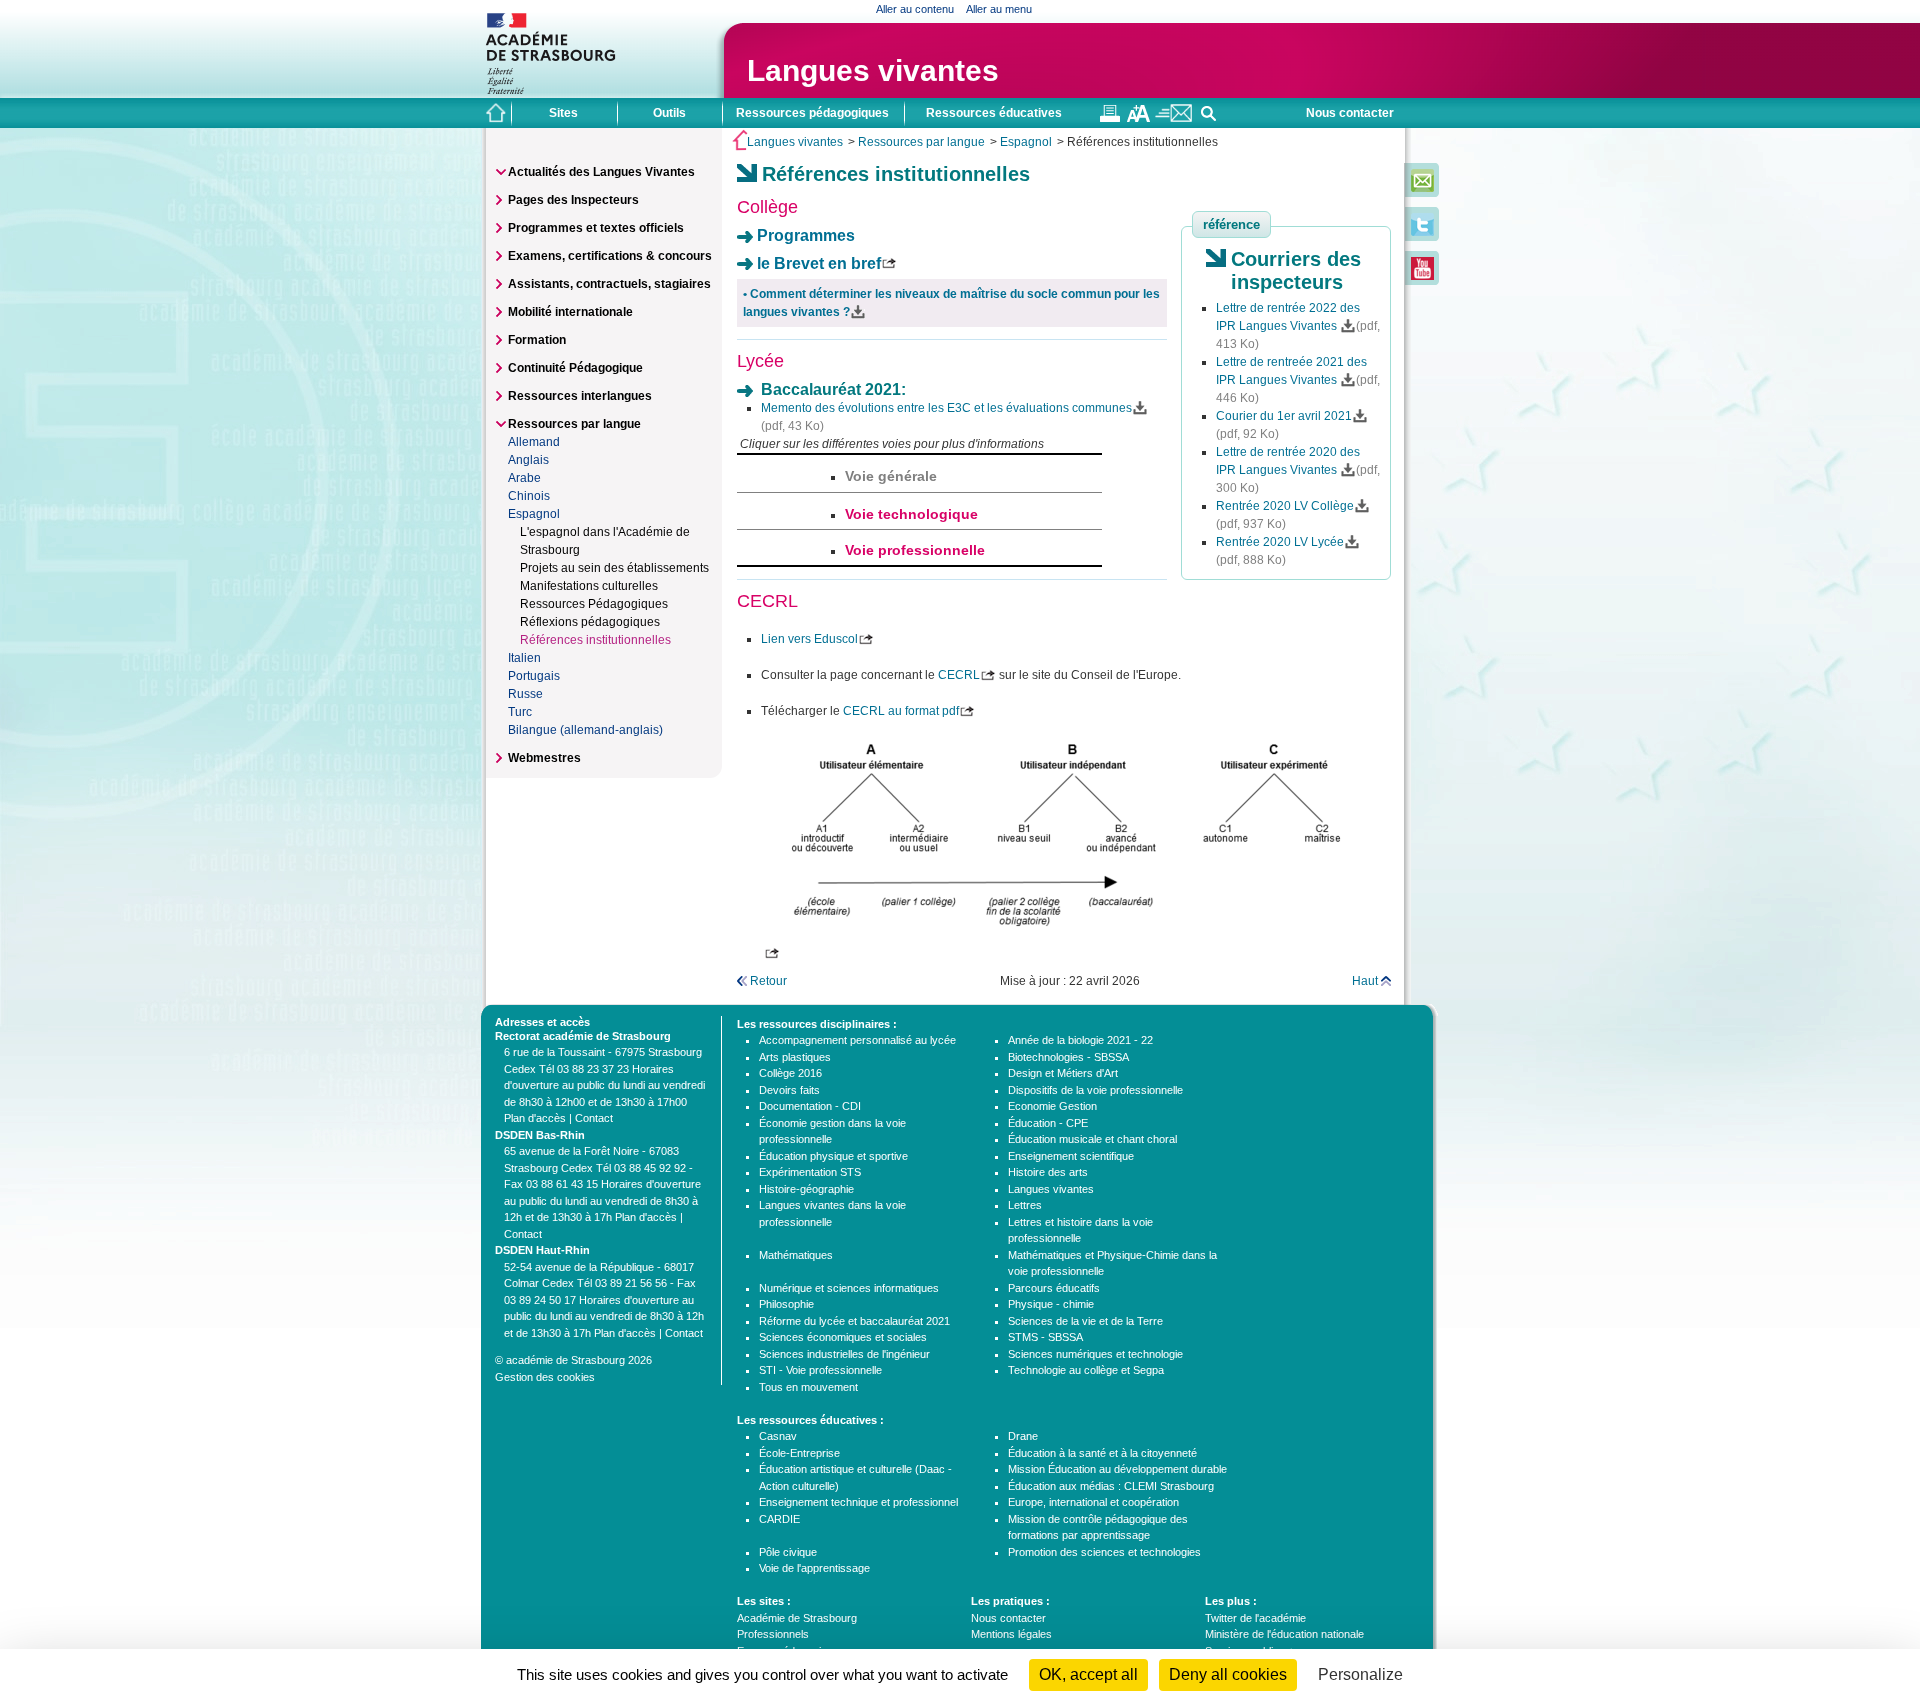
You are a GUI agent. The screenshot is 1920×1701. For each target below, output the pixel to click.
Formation (537, 340)
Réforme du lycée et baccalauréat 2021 (854, 1321)
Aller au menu (999, 9)
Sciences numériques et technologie (1095, 1354)
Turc (520, 712)
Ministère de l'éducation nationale (1284, 1634)
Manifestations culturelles (589, 586)
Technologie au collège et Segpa (1086, 1370)
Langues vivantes (873, 70)
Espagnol (1026, 142)
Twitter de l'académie (1255, 1618)
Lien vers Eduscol (809, 639)
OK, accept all (1088, 1674)
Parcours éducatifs (1054, 1288)
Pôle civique (788, 1552)
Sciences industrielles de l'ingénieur (844, 1354)
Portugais (534, 676)
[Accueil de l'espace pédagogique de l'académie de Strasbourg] (496, 113)
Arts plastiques (795, 1057)
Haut (1365, 981)
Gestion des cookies (545, 1377)
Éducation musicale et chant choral (1092, 1139)
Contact (594, 1118)
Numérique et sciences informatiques (849, 1288)
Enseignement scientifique (1071, 1156)
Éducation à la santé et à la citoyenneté (1102, 1453)
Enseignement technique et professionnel (858, 1502)
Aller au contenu (915, 9)
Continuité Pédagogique (575, 368)
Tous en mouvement (808, 1387)
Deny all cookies (1228, 1674)
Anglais (528, 460)
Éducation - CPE (1048, 1123)
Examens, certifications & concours (610, 256)
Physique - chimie (1051, 1304)
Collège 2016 (790, 1073)
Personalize (1360, 1674)
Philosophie (786, 1304)
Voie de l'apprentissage (814, 1568)
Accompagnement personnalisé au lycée (857, 1040)
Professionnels (773, 1634)
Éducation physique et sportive (833, 1156)
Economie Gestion (1052, 1106)
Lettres (1025, 1205)
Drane (1023, 1436)
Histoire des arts (1048, 1172)
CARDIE (779, 1519)
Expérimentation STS (810, 1172)
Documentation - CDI (810, 1106)
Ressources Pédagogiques (594, 604)
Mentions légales (1011, 1634)
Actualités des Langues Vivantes (601, 172)
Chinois (529, 496)
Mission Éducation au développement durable (1117, 1469)
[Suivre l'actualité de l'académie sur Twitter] (1422, 232)
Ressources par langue (921, 142)
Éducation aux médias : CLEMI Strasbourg (1111, 1486)
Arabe (524, 478)
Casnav (778, 1436)
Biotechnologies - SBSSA (1068, 1057)
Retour (768, 981)
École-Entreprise (799, 1453)
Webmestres (544, 758)
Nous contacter (1350, 113)
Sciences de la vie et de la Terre (1085, 1321)
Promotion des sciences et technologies (1104, 1552)
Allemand (534, 442)
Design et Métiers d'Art (1063, 1073)
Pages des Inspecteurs (573, 200)
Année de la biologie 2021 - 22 (1080, 1040)
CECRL (959, 675)
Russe (525, 694)
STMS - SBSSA (1045, 1337)
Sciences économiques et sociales (843, 1337)
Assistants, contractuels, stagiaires (609, 284)
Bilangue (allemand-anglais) (585, 730)
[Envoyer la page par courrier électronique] (1173, 118)
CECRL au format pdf (901, 711)
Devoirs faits (789, 1090)
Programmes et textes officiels (596, 228)
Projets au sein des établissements (614, 568)
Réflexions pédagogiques (590, 622)
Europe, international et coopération (1093, 1502)
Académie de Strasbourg (797, 1618)
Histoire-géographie (806, 1189)
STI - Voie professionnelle (820, 1370)
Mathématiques (796, 1255)
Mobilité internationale (570, 312)
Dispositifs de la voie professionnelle (1095, 1090)
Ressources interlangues (580, 396)
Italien (524, 658)
